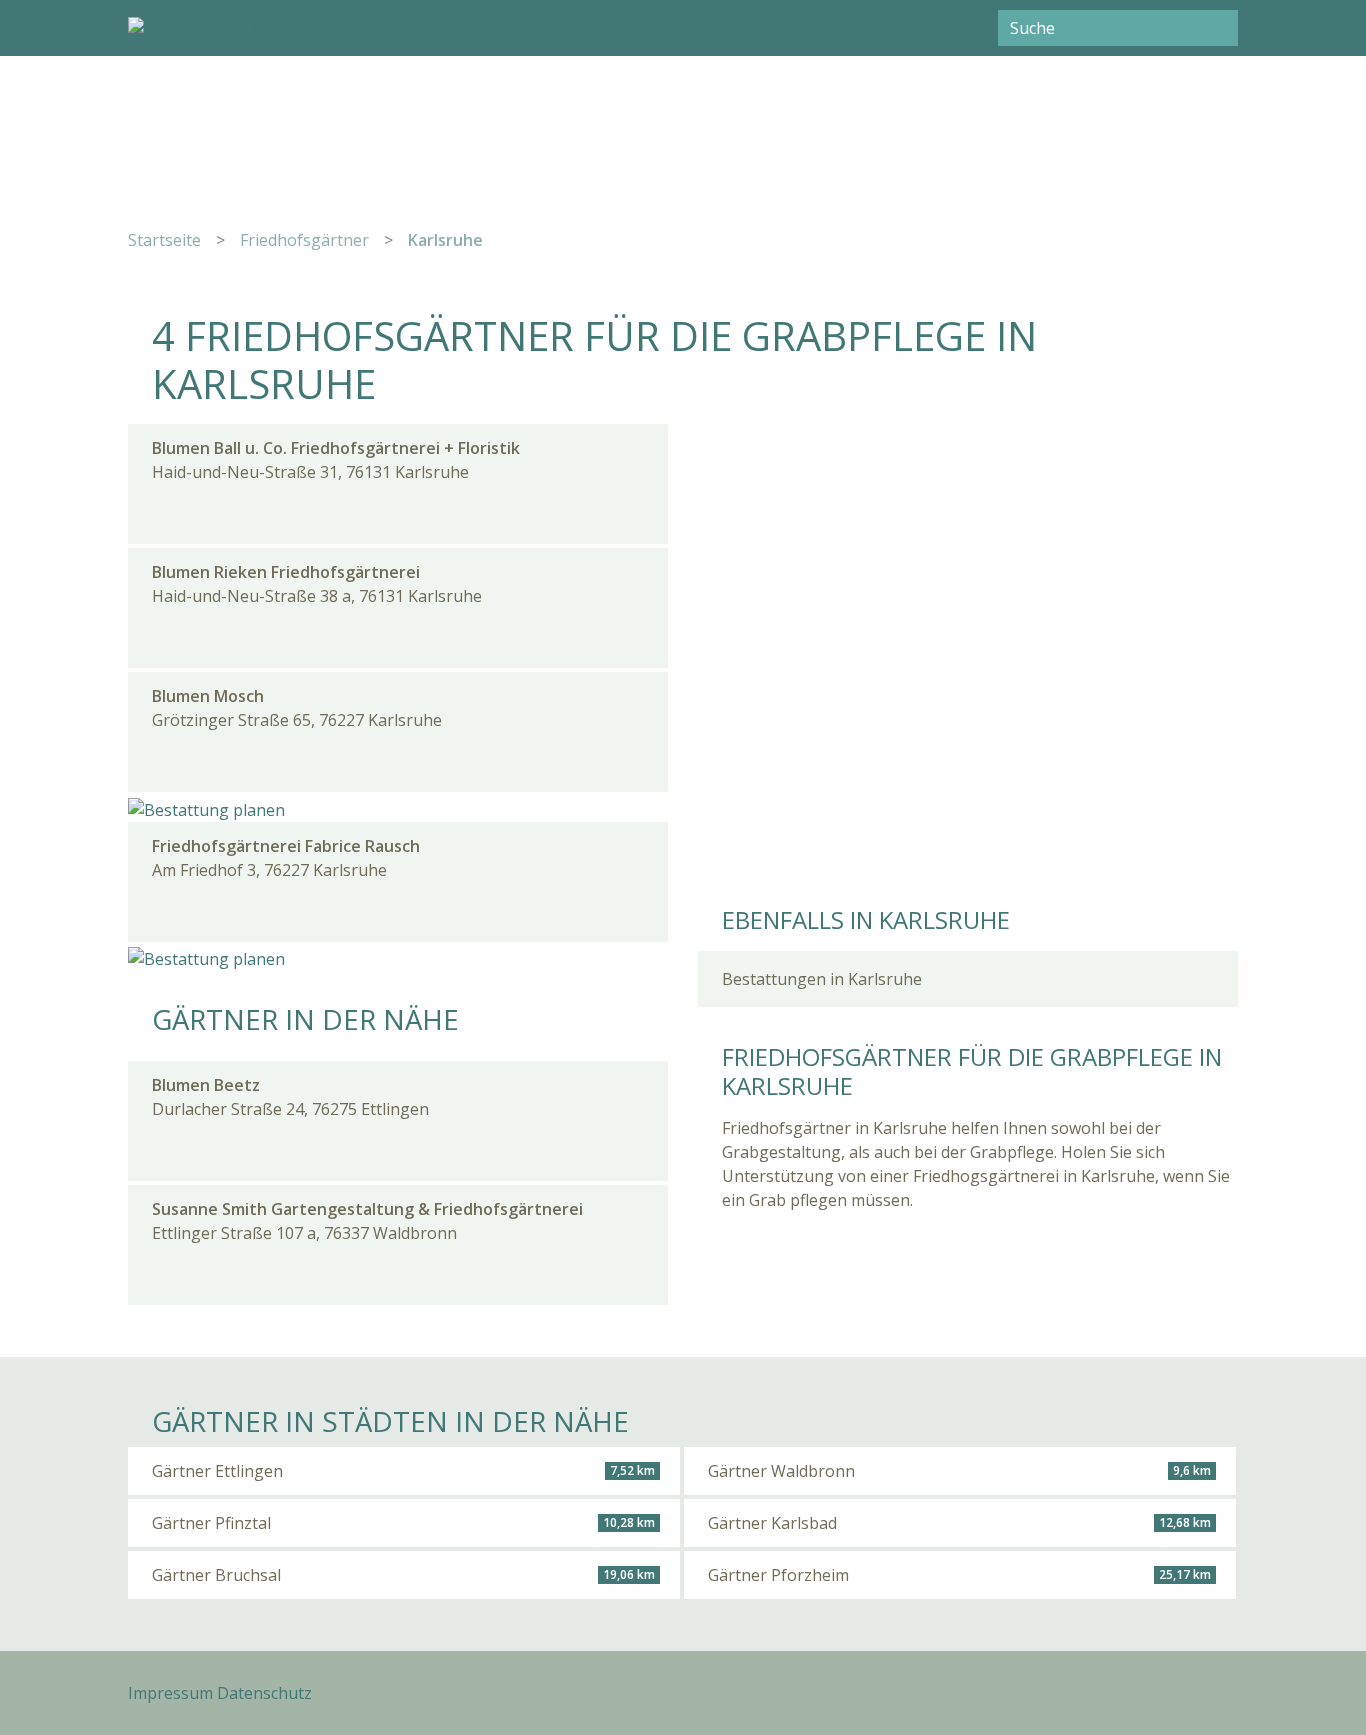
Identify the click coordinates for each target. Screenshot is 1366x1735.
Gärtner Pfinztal (403, 1523)
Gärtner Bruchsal (403, 1575)
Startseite (164, 240)
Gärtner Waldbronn (959, 1471)
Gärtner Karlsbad (959, 1523)
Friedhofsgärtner (304, 240)
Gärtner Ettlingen (403, 1471)
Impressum (170, 1693)
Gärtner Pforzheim (959, 1575)
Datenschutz (264, 1693)
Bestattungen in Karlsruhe (822, 979)
